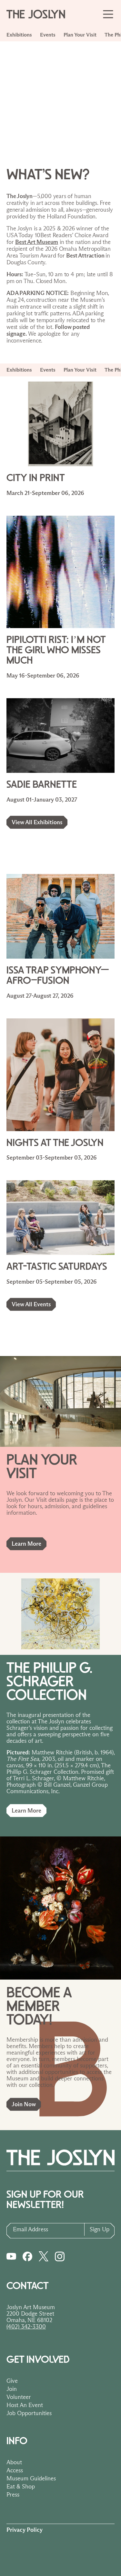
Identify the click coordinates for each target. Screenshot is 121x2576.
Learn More (26, 1544)
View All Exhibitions (37, 822)
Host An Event (25, 2405)
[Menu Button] (108, 14)
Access (15, 2470)
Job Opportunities (29, 2413)
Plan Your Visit (80, 35)
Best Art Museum (37, 242)
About (14, 2462)
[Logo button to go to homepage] (39, 14)
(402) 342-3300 (26, 2327)
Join (12, 2389)
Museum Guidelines (31, 2478)
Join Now (24, 2104)
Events (48, 35)
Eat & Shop (21, 2487)
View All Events (31, 1304)
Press (13, 2495)
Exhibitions (19, 35)
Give (12, 2381)
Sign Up (100, 2229)
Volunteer (19, 2397)
